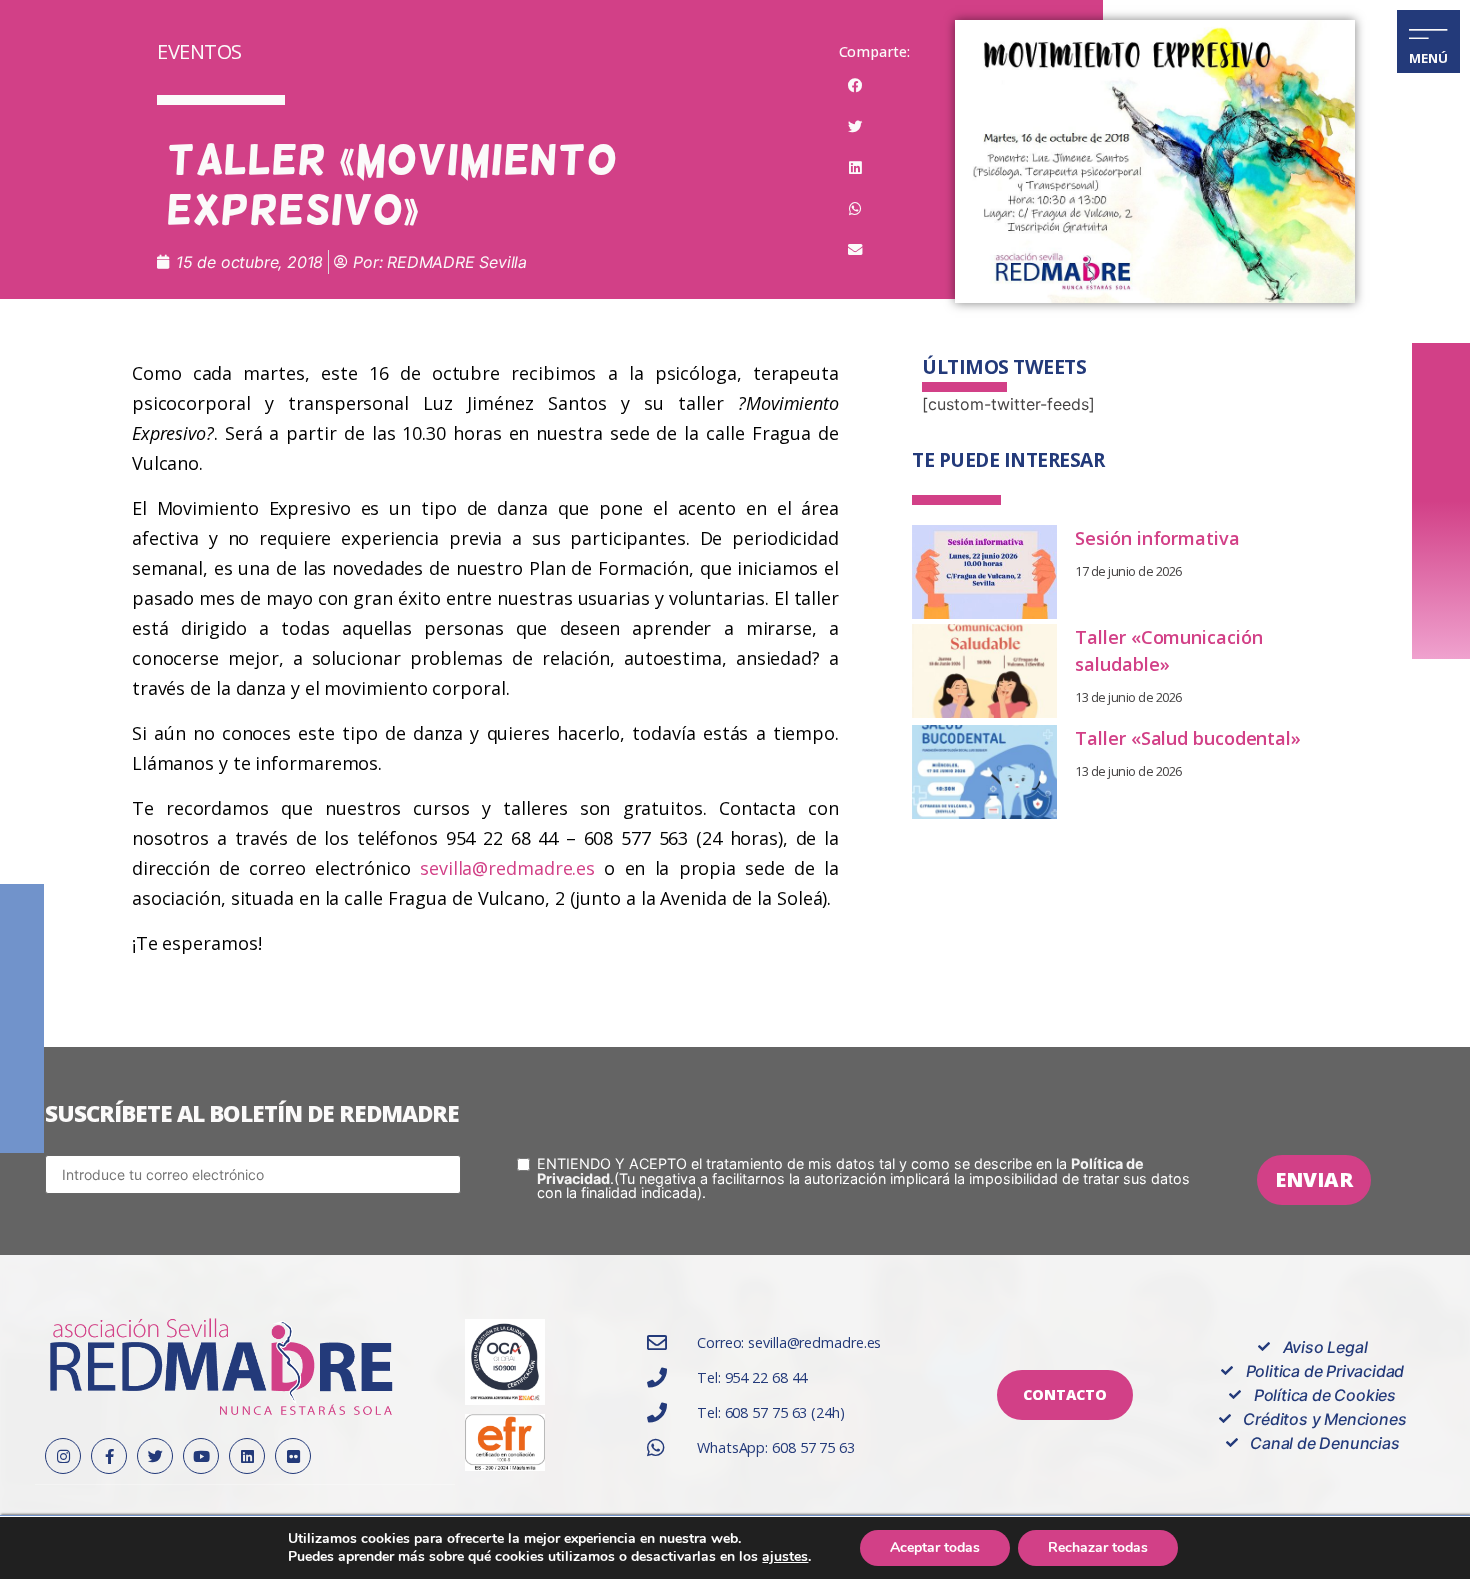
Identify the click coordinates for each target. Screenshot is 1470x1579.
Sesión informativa (1157, 538)
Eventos (199, 51)
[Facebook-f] (109, 1456)
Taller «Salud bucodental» (1188, 738)
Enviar (1314, 1179)
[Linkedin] (247, 1456)
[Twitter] (155, 1456)
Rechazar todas (1098, 1547)
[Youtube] (201, 1456)
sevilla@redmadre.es (507, 868)
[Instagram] (63, 1456)
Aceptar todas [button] (935, 1547)
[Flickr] (293, 1456)
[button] (856, 86)
